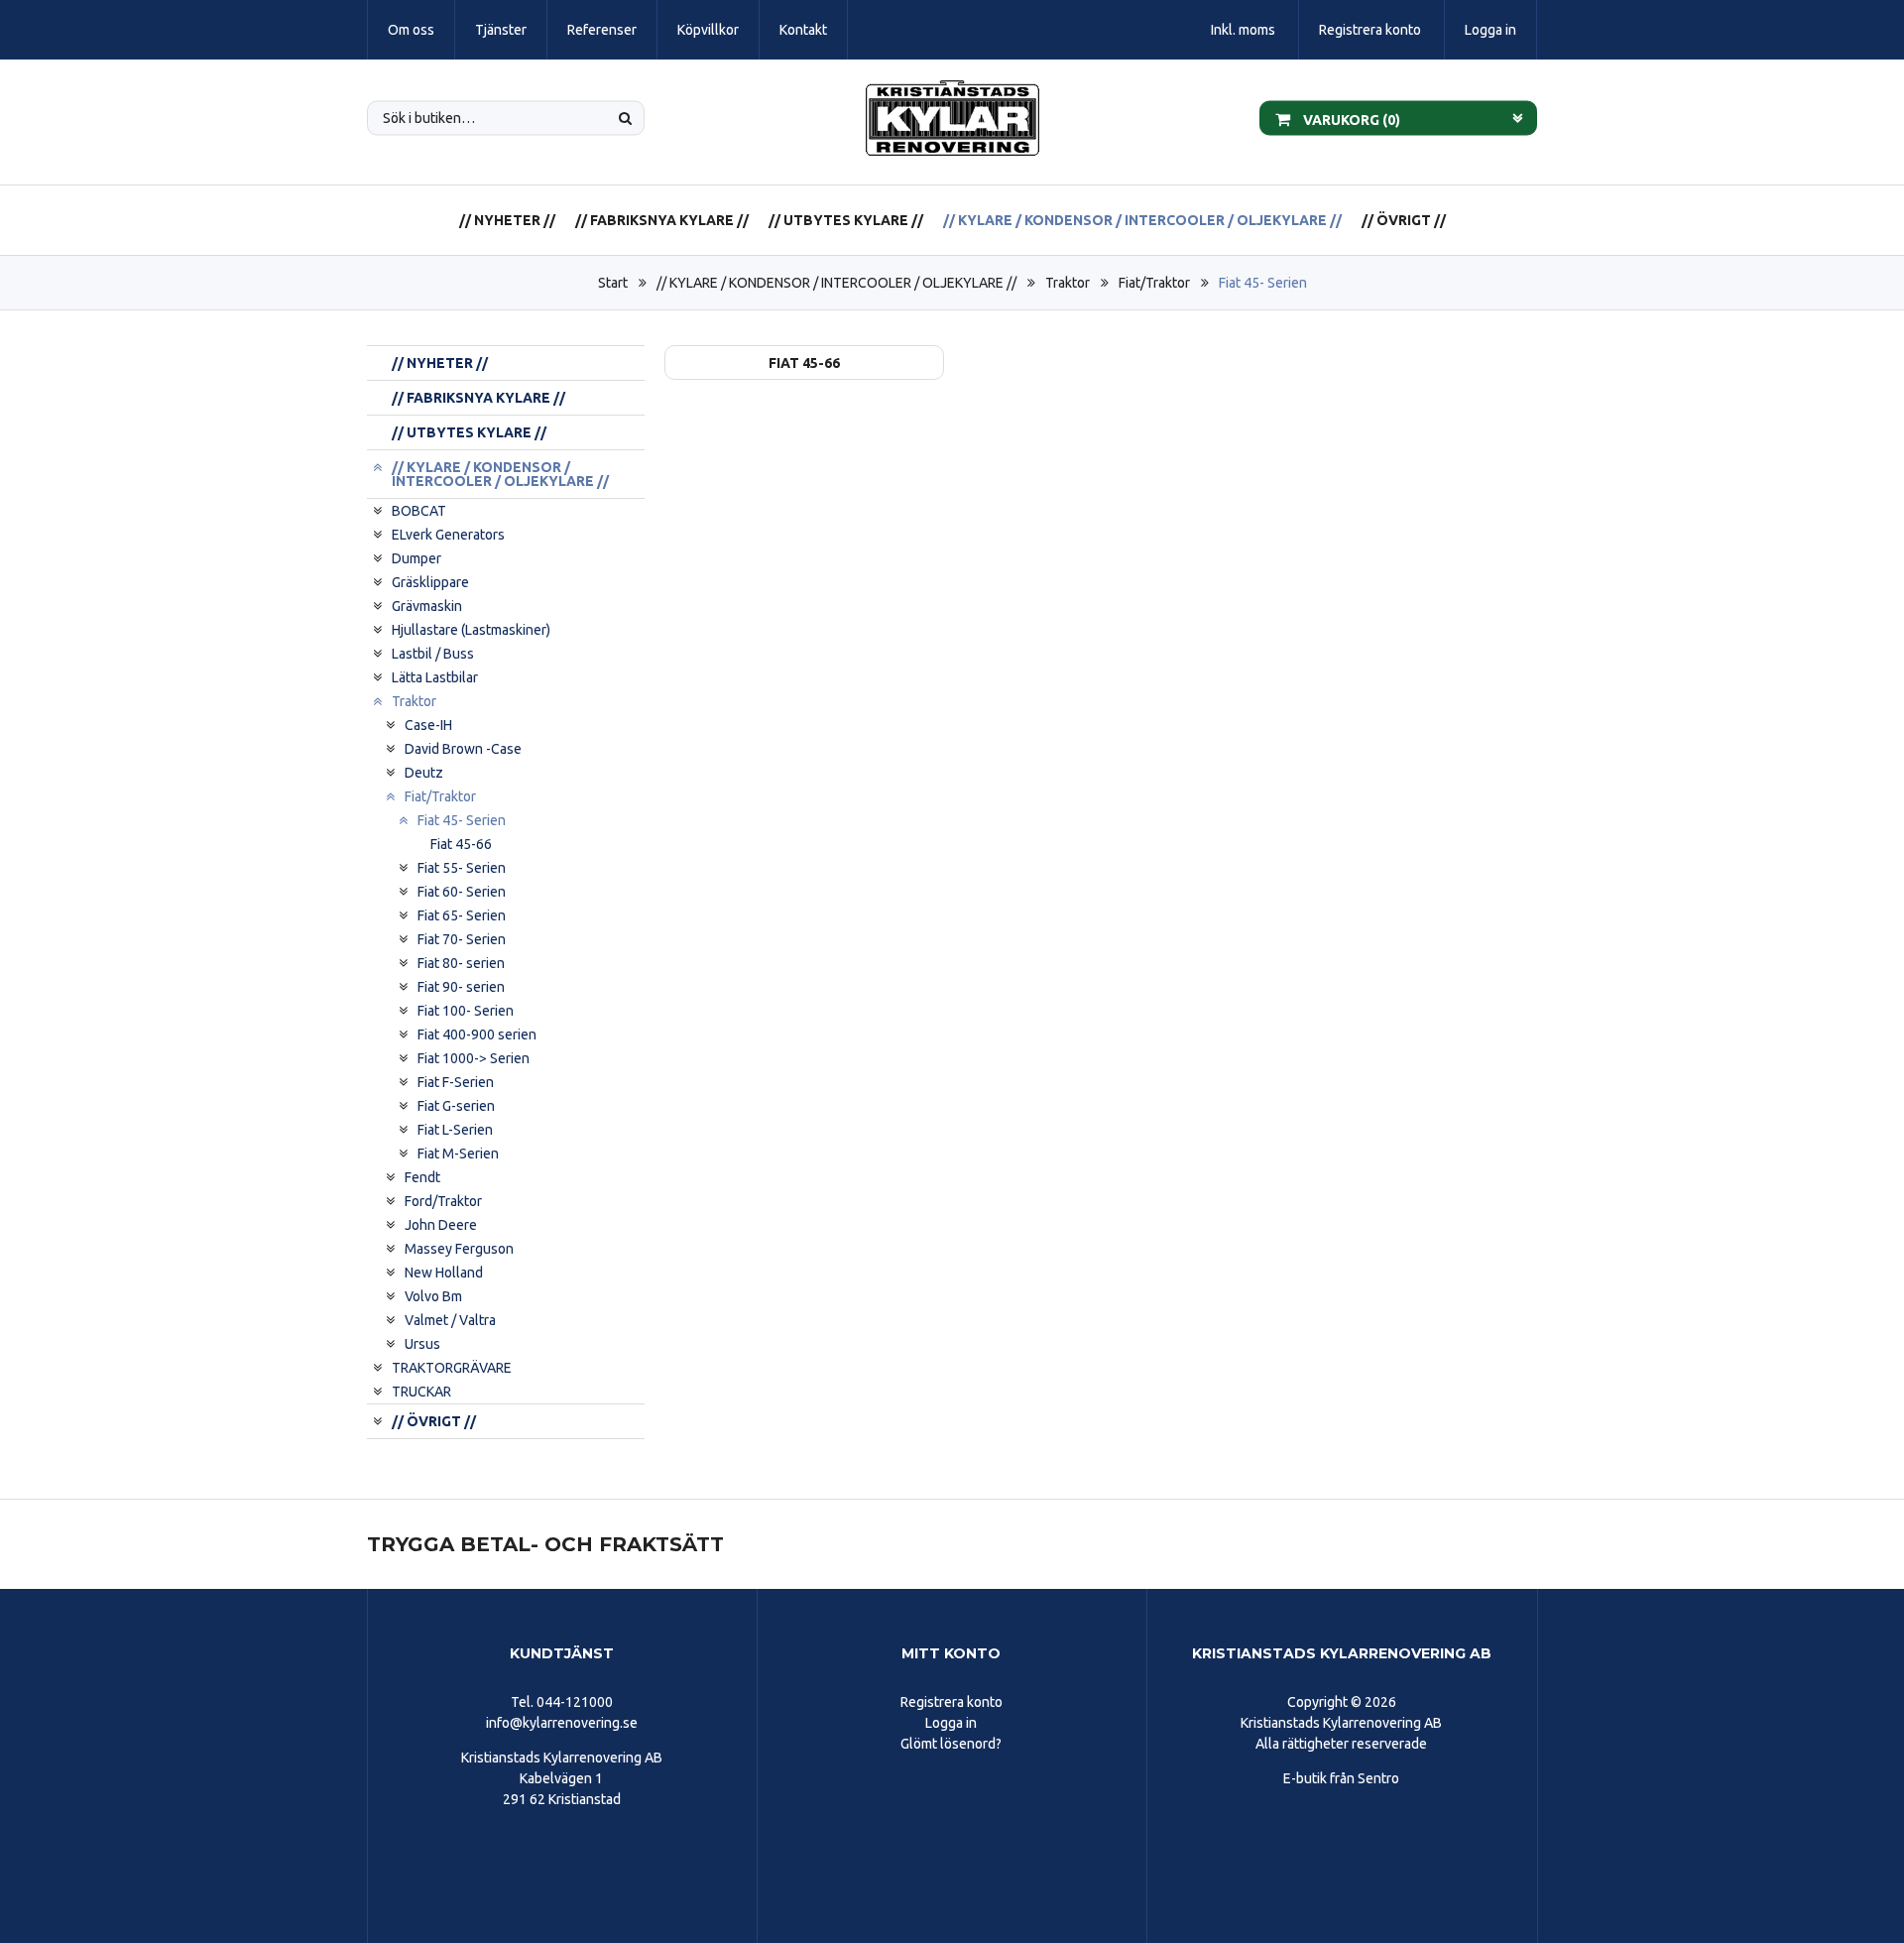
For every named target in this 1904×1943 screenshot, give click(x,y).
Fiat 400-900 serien (477, 1034)
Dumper (416, 558)
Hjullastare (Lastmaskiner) (471, 630)
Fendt (422, 1177)
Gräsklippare (430, 582)
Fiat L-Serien (455, 1130)
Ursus (422, 1344)
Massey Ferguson (459, 1249)
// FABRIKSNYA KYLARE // (662, 220)
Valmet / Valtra (450, 1320)
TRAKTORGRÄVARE (452, 1368)
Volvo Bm (433, 1296)
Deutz (424, 773)
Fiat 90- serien (461, 987)
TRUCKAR (421, 1392)
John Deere (441, 1225)
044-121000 (575, 1702)
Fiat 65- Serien (462, 915)
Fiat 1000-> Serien (474, 1058)
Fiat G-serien (456, 1106)
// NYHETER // (507, 220)
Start (613, 283)
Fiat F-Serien (456, 1082)
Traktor (1068, 283)
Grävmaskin (427, 606)
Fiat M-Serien (458, 1154)
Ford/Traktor (443, 1201)
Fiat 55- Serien (462, 868)
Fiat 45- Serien (1263, 283)
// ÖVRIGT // (1404, 220)
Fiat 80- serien (461, 963)
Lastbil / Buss (433, 654)
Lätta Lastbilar (435, 677)
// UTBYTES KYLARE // (846, 220)
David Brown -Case (463, 749)
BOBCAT (419, 511)
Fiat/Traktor (1154, 283)
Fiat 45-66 (461, 844)
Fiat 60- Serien (462, 892)
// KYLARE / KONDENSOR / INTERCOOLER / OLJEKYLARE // (1142, 220)
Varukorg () (1350, 119)
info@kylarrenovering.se (562, 1723)
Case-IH (428, 725)
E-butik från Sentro (1341, 1778)
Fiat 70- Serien (462, 939)
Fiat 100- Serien (466, 1011)
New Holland (444, 1273)
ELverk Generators (448, 535)
